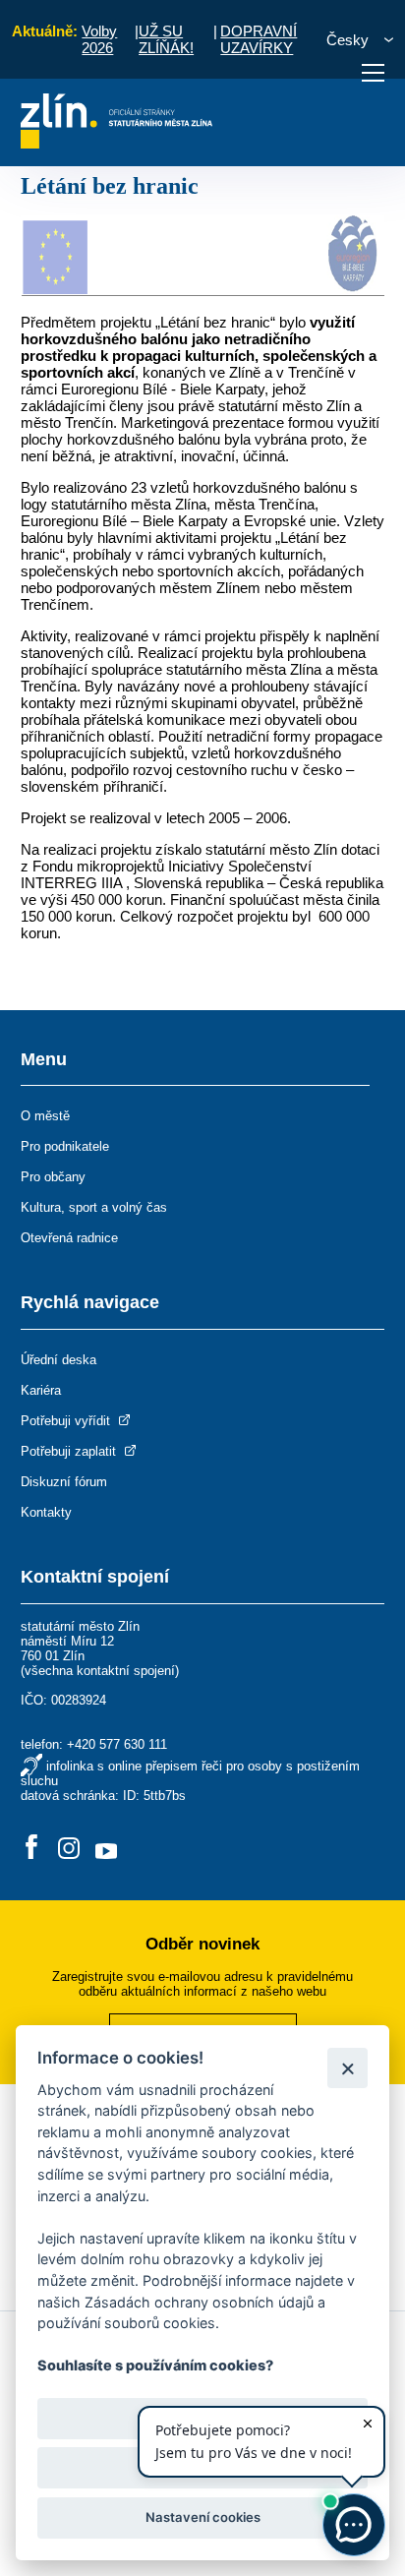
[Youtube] (106, 1849)
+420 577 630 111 (117, 1744)
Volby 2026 (99, 39)
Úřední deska (58, 1360)
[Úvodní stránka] (116, 143)
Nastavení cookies (203, 2517)
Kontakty (46, 1512)
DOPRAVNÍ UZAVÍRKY (259, 39)
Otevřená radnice (69, 1238)
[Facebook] (31, 1849)
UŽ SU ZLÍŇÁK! (166, 39)
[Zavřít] (347, 2068)
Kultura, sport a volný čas (94, 1207)
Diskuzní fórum (64, 1482)
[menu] (373, 73)
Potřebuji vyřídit (67, 1421)
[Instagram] (69, 1849)
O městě (45, 1116)
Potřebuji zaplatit (70, 1451)
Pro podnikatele (65, 1146)
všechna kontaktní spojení (100, 1671)
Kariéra (41, 1390)
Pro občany (53, 1177)
